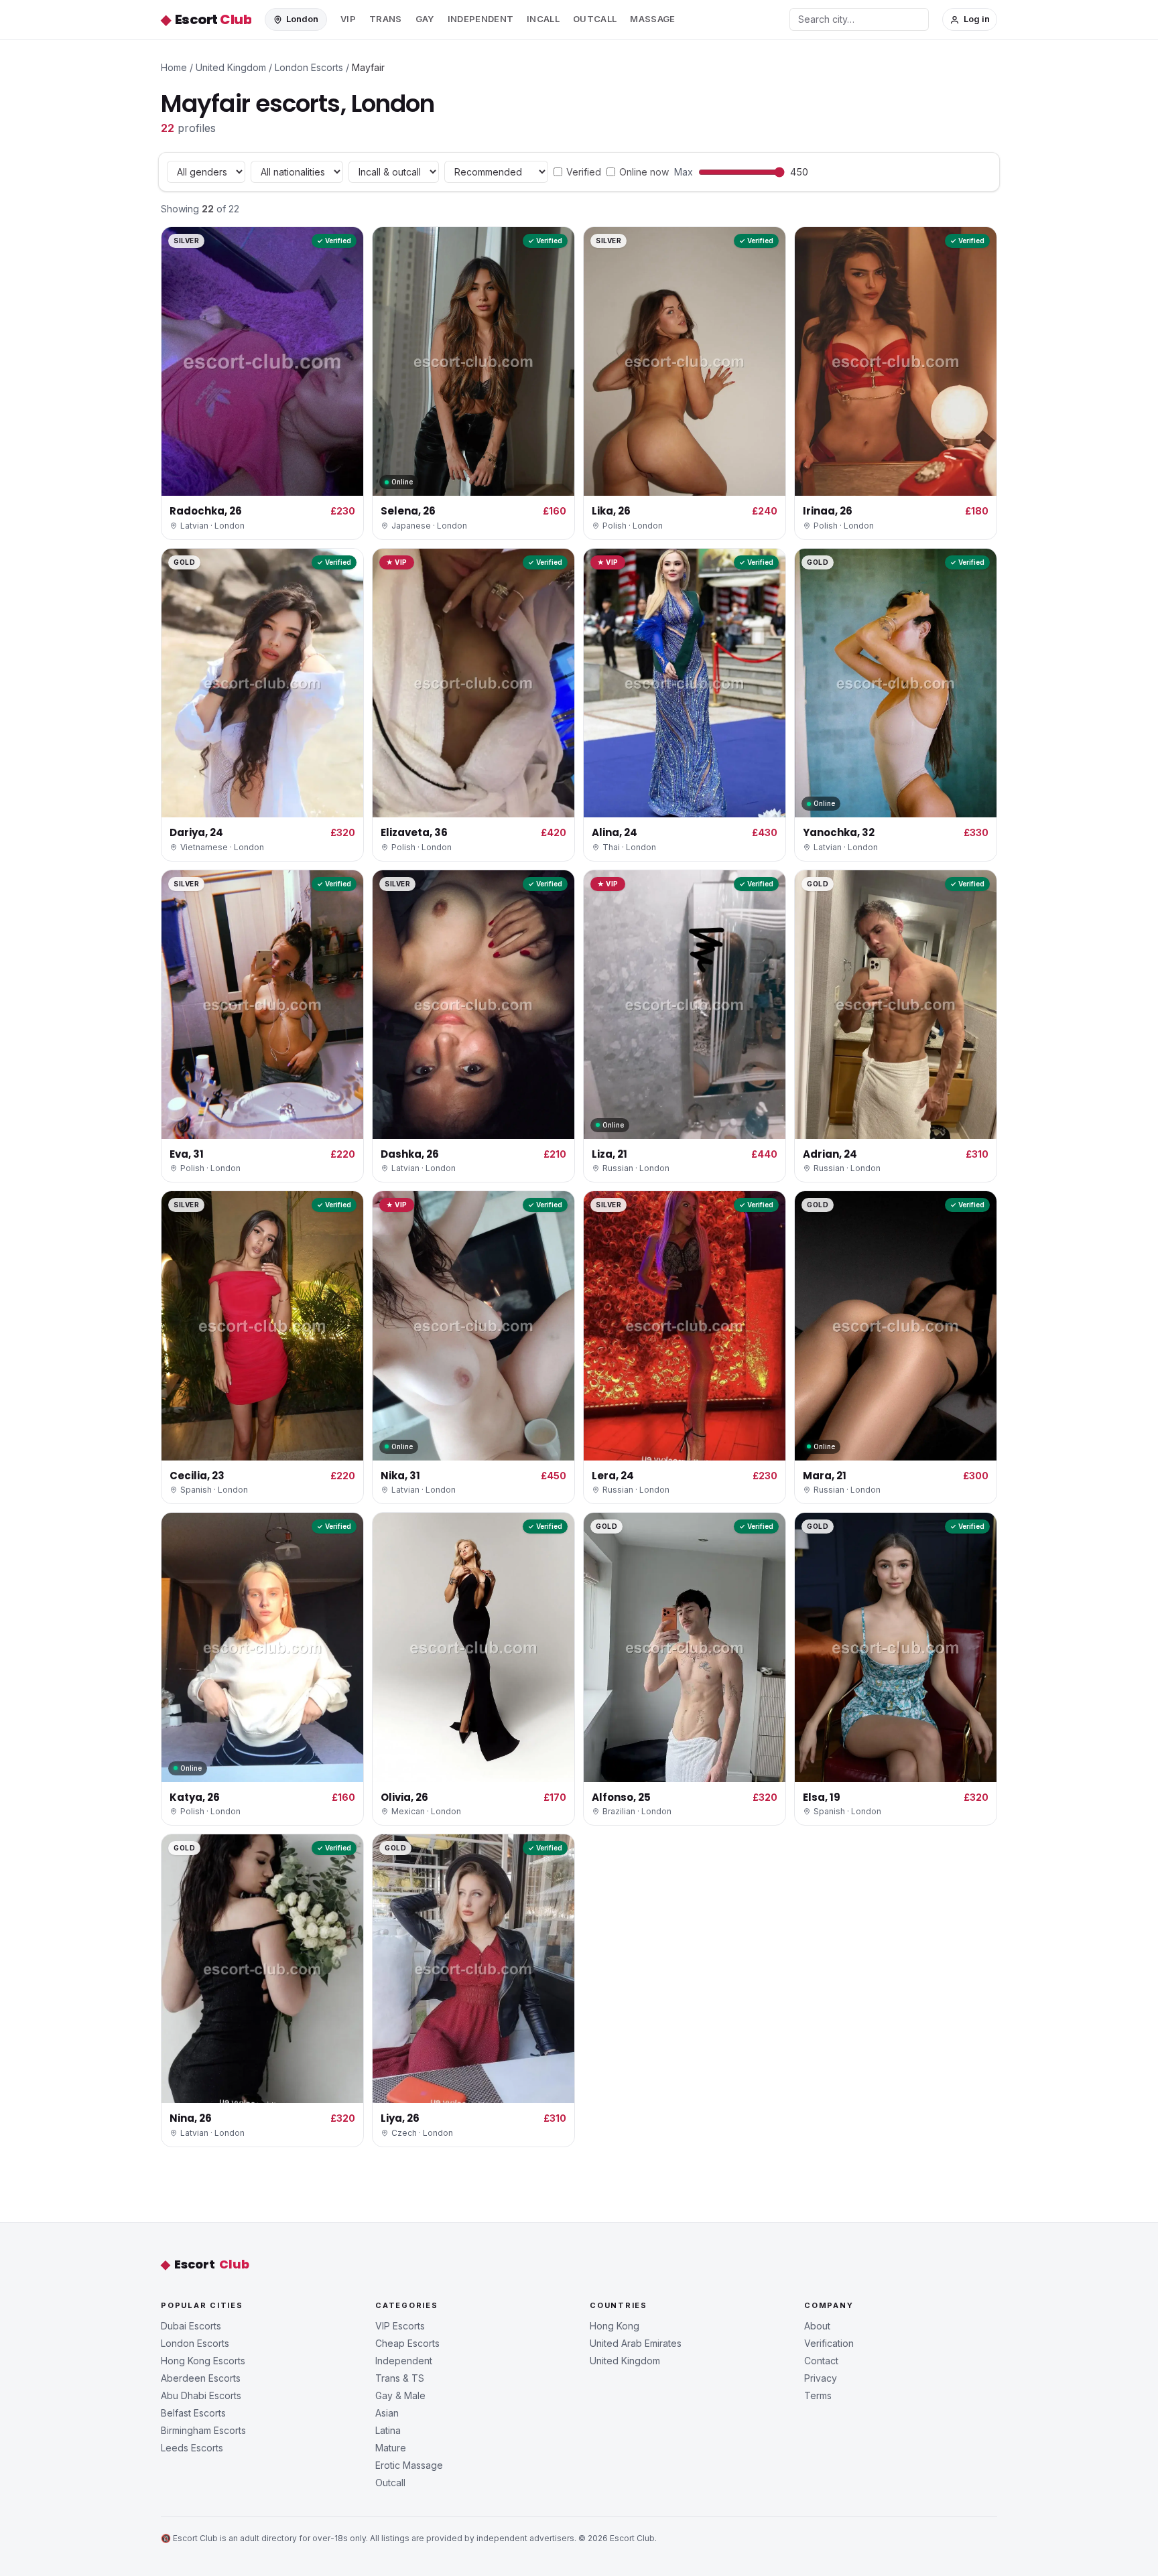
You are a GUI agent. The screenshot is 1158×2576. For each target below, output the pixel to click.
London (302, 19)
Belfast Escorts (193, 2413)
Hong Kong (615, 2326)
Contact (821, 2361)
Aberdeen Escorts (201, 2378)
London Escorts (309, 67)
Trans (386, 19)
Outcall (595, 19)
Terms (818, 2395)
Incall (543, 19)
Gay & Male (400, 2395)
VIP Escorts (400, 2326)
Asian (387, 2413)
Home (174, 67)
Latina (388, 2430)
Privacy (821, 2378)
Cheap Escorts (407, 2343)
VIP (348, 19)
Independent (481, 19)
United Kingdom (231, 67)
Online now (644, 172)
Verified (584, 172)
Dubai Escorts (191, 2326)
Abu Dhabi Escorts (201, 2395)
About (817, 2326)
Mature (391, 2448)
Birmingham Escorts (203, 2430)
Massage (652, 19)
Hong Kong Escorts (203, 2361)
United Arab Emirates (636, 2343)
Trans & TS (400, 2378)
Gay (425, 19)
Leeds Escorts (192, 2448)
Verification (829, 2343)
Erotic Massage (409, 2465)
